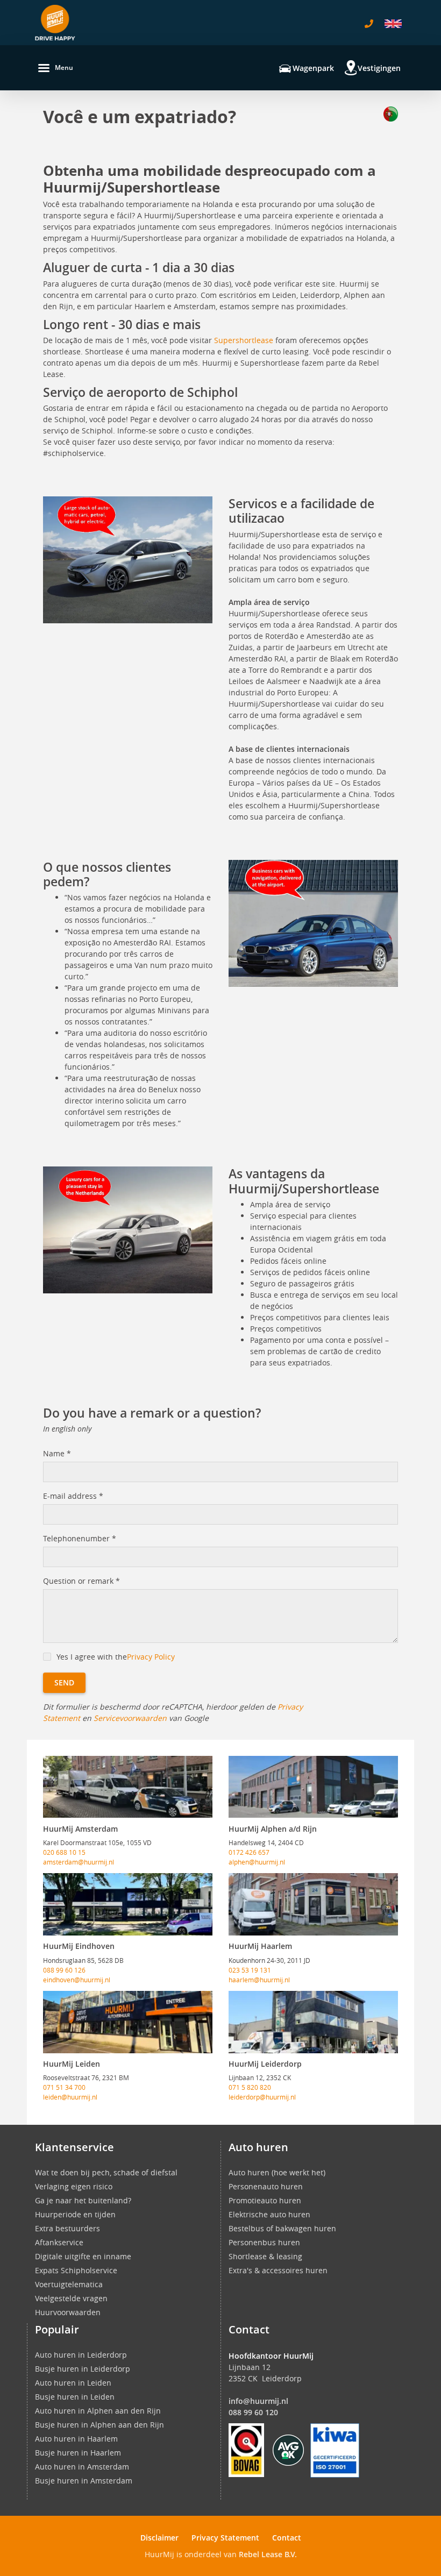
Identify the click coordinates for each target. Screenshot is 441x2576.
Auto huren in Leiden (73, 2383)
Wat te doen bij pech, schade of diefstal (106, 2172)
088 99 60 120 (253, 2412)
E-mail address (73, 1496)
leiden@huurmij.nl (70, 2097)
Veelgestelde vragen (71, 2298)
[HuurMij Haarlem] (313, 1904)
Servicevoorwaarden (130, 1718)
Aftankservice (59, 2242)
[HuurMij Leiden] (128, 2022)
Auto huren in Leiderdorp (81, 2355)
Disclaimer (159, 2538)
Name (57, 1453)
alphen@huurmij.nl (257, 1862)
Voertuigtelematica (69, 2284)
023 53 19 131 (250, 1970)
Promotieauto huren (265, 2200)
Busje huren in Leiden (75, 2397)
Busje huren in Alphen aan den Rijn (99, 2425)
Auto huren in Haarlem (76, 2439)
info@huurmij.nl (258, 2401)
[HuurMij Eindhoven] (128, 1904)
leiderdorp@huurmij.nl (262, 2097)
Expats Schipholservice (76, 2270)
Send (64, 1682)
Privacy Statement (225, 2538)
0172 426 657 (249, 1852)
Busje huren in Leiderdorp (83, 2369)
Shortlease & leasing (265, 2256)
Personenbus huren (264, 2242)
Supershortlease (244, 340)
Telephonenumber (80, 1538)
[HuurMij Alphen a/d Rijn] (313, 1787)
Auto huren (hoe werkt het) (277, 2172)
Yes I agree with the (116, 1657)
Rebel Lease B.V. (268, 2554)
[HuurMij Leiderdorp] (313, 2022)
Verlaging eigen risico (74, 2186)
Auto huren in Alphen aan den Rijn (98, 2411)
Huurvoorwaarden (68, 2312)
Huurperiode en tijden (75, 2214)
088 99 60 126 (64, 1970)
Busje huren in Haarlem (78, 2453)
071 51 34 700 (64, 2087)
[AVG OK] (288, 2449)
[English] (393, 24)
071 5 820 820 (250, 2087)
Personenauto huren (266, 2186)
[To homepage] (55, 23)
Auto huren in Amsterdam (82, 2467)
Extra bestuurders (67, 2228)
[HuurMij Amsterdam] (128, 1787)
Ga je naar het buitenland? (83, 2200)
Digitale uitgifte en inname (83, 2256)
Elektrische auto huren (269, 2214)
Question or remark (81, 1581)
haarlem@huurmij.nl (259, 1980)
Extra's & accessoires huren (278, 2270)
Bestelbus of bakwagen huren (282, 2228)
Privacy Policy (151, 1657)
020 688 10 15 (64, 1852)
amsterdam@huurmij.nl (79, 1862)
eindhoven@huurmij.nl (77, 1980)
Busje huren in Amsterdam (84, 2481)
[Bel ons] (369, 24)
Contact (287, 2538)
